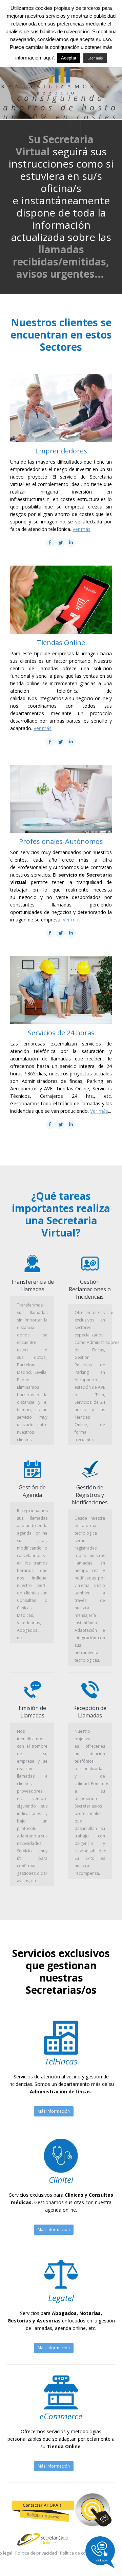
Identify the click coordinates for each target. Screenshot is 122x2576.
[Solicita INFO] (61, 2510)
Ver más (82, 529)
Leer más (95, 58)
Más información (54, 2111)
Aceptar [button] (69, 58)
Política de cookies (78, 2553)
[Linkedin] (71, 543)
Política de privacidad (36, 2553)
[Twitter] (60, 543)
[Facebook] (50, 543)
